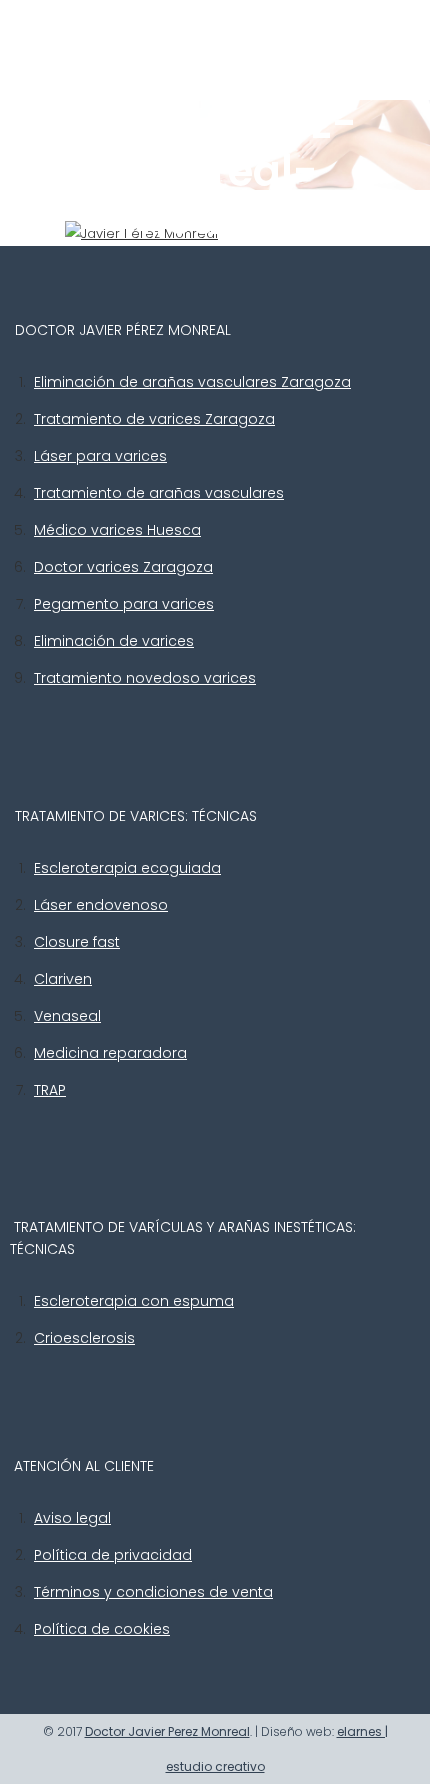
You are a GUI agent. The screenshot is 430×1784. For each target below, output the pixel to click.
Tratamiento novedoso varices (145, 678)
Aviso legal (72, 1518)
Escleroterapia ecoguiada (127, 868)
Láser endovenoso (101, 905)
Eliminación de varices (114, 641)
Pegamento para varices (124, 604)
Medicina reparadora (110, 1053)
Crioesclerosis (84, 1338)
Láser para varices (100, 456)
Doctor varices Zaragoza (123, 567)
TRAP (50, 1090)
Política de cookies (102, 1629)
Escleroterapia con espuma (134, 1301)
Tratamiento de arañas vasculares (159, 493)
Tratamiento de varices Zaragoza (154, 419)
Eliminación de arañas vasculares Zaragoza (192, 382)
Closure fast (77, 942)
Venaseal (67, 1016)
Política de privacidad (113, 1555)
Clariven (63, 979)
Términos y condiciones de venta (153, 1592)
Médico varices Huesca (117, 530)
